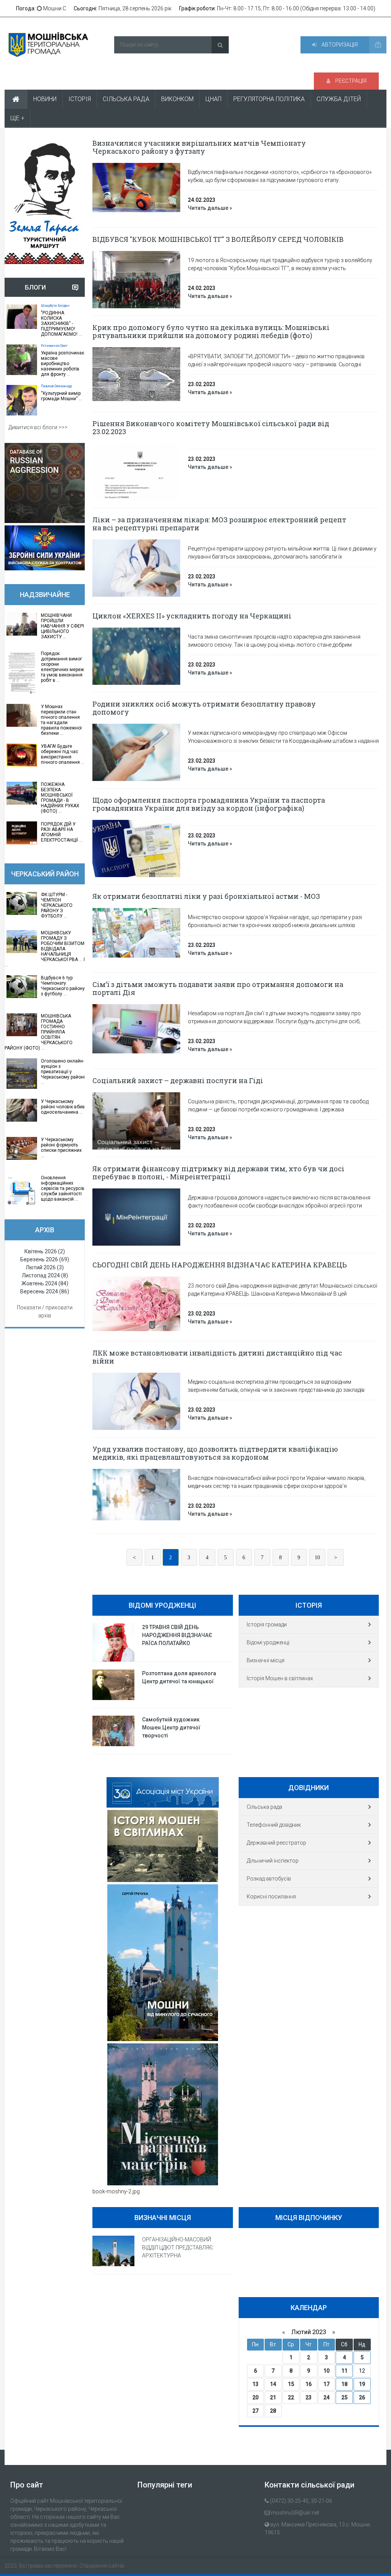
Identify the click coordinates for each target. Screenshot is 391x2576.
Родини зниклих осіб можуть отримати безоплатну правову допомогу (204, 708)
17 (326, 2384)
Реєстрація (350, 81)
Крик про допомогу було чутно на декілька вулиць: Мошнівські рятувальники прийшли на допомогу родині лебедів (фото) (211, 331)
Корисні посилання (271, 1897)
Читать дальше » (210, 208)
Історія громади (267, 1624)
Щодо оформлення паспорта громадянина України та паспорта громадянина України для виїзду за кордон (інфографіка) (209, 804)
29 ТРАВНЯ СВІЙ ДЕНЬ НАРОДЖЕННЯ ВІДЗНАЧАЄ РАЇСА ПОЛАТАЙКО (177, 1635)
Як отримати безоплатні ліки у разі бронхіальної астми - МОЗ (206, 896)
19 (362, 2384)
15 (291, 2384)
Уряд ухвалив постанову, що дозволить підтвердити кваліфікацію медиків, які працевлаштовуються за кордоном (215, 1453)
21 (273, 2397)
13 (255, 2384)
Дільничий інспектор (273, 1861)
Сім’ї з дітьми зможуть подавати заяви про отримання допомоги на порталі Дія (218, 988)
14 (273, 2384)
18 (344, 2384)
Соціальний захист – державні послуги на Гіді (178, 1080)
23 (309, 2397)
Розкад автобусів (269, 1879)
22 (291, 2397)
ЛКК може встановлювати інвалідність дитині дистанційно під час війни (217, 1357)
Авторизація (339, 45)
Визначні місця (266, 1660)
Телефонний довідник (274, 1825)
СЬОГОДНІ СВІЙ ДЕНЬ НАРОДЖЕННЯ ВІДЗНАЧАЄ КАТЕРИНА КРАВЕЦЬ (220, 1265)
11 (344, 2371)
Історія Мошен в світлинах (280, 1678)
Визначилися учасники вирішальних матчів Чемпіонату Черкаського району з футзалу (199, 147)
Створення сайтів (102, 2566)
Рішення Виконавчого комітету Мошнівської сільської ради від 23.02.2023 (211, 427)
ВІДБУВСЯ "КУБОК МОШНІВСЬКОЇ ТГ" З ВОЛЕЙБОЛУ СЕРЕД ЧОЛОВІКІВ (218, 239)
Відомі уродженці (268, 1642)
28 (273, 2411)
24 (326, 2397)
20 (255, 2397)
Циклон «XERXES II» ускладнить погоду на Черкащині (192, 616)
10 (317, 1558)
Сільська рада (264, 1807)
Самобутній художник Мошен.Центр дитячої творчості (171, 1728)
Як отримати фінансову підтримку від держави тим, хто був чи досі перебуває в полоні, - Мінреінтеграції (218, 1173)
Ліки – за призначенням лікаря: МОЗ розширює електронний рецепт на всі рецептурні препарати (219, 524)
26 (362, 2397)
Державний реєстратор (276, 1843)
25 (344, 2397)
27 (255, 2411)
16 (309, 2384)
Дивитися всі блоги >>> (38, 427)
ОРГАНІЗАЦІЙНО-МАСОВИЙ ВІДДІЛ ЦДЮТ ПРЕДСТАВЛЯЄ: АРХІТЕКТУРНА (178, 2248)
